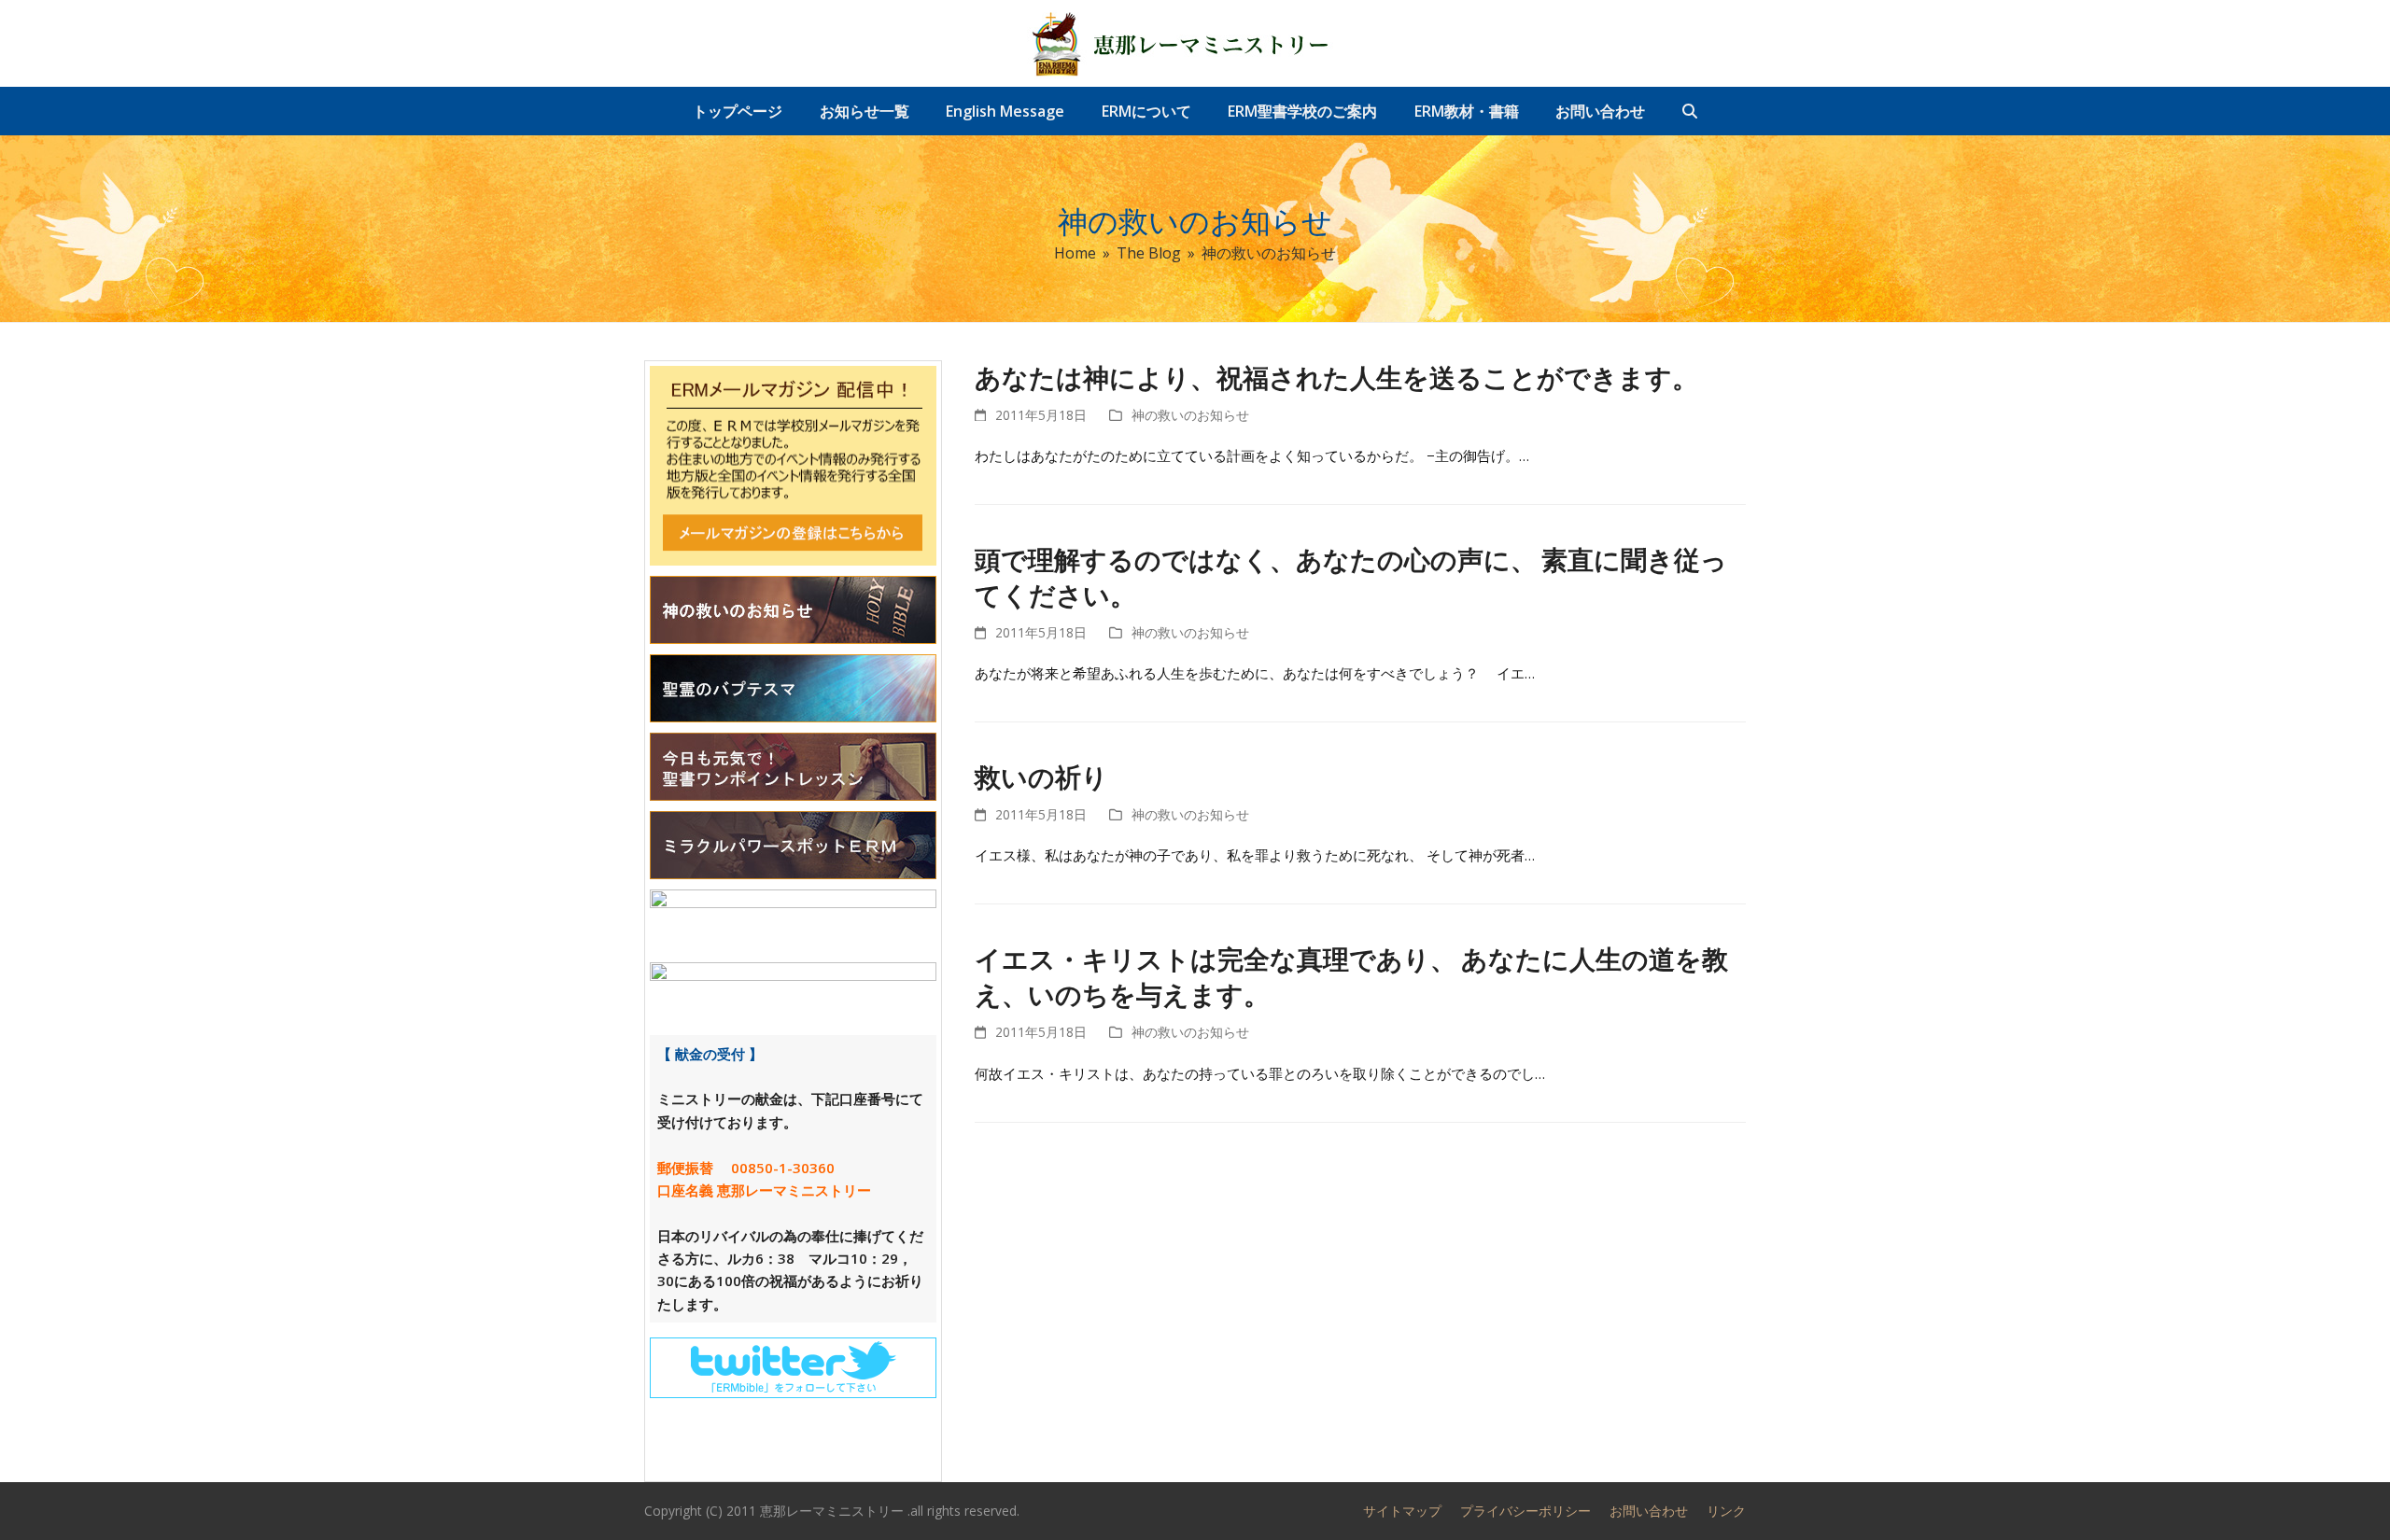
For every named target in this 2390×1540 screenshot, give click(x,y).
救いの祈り (1041, 777)
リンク (1726, 1511)
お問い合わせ (1649, 1511)
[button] (1690, 111)
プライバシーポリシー (1525, 1511)
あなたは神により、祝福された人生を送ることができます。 (1336, 378)
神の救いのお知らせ (1190, 415)
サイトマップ (1402, 1511)
